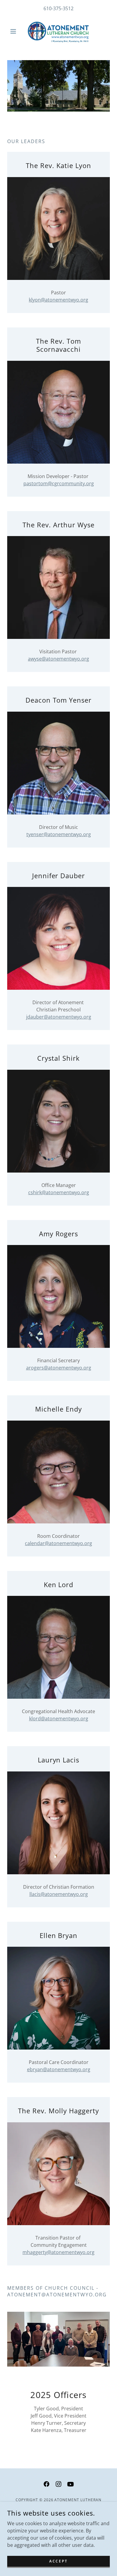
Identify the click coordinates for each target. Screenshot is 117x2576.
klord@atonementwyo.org (59, 1719)
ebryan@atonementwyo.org (59, 2069)
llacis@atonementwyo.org (59, 1894)
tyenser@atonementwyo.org (59, 834)
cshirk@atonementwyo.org (59, 1192)
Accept (58, 2561)
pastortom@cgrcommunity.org (59, 483)
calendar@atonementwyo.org (58, 1543)
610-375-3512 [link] (58, 8)
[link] (58, 31)
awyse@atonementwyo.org (58, 659)
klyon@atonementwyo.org (58, 300)
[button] (15, 31)
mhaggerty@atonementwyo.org (58, 2252)
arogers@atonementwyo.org (59, 1368)
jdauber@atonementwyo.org (59, 1017)
